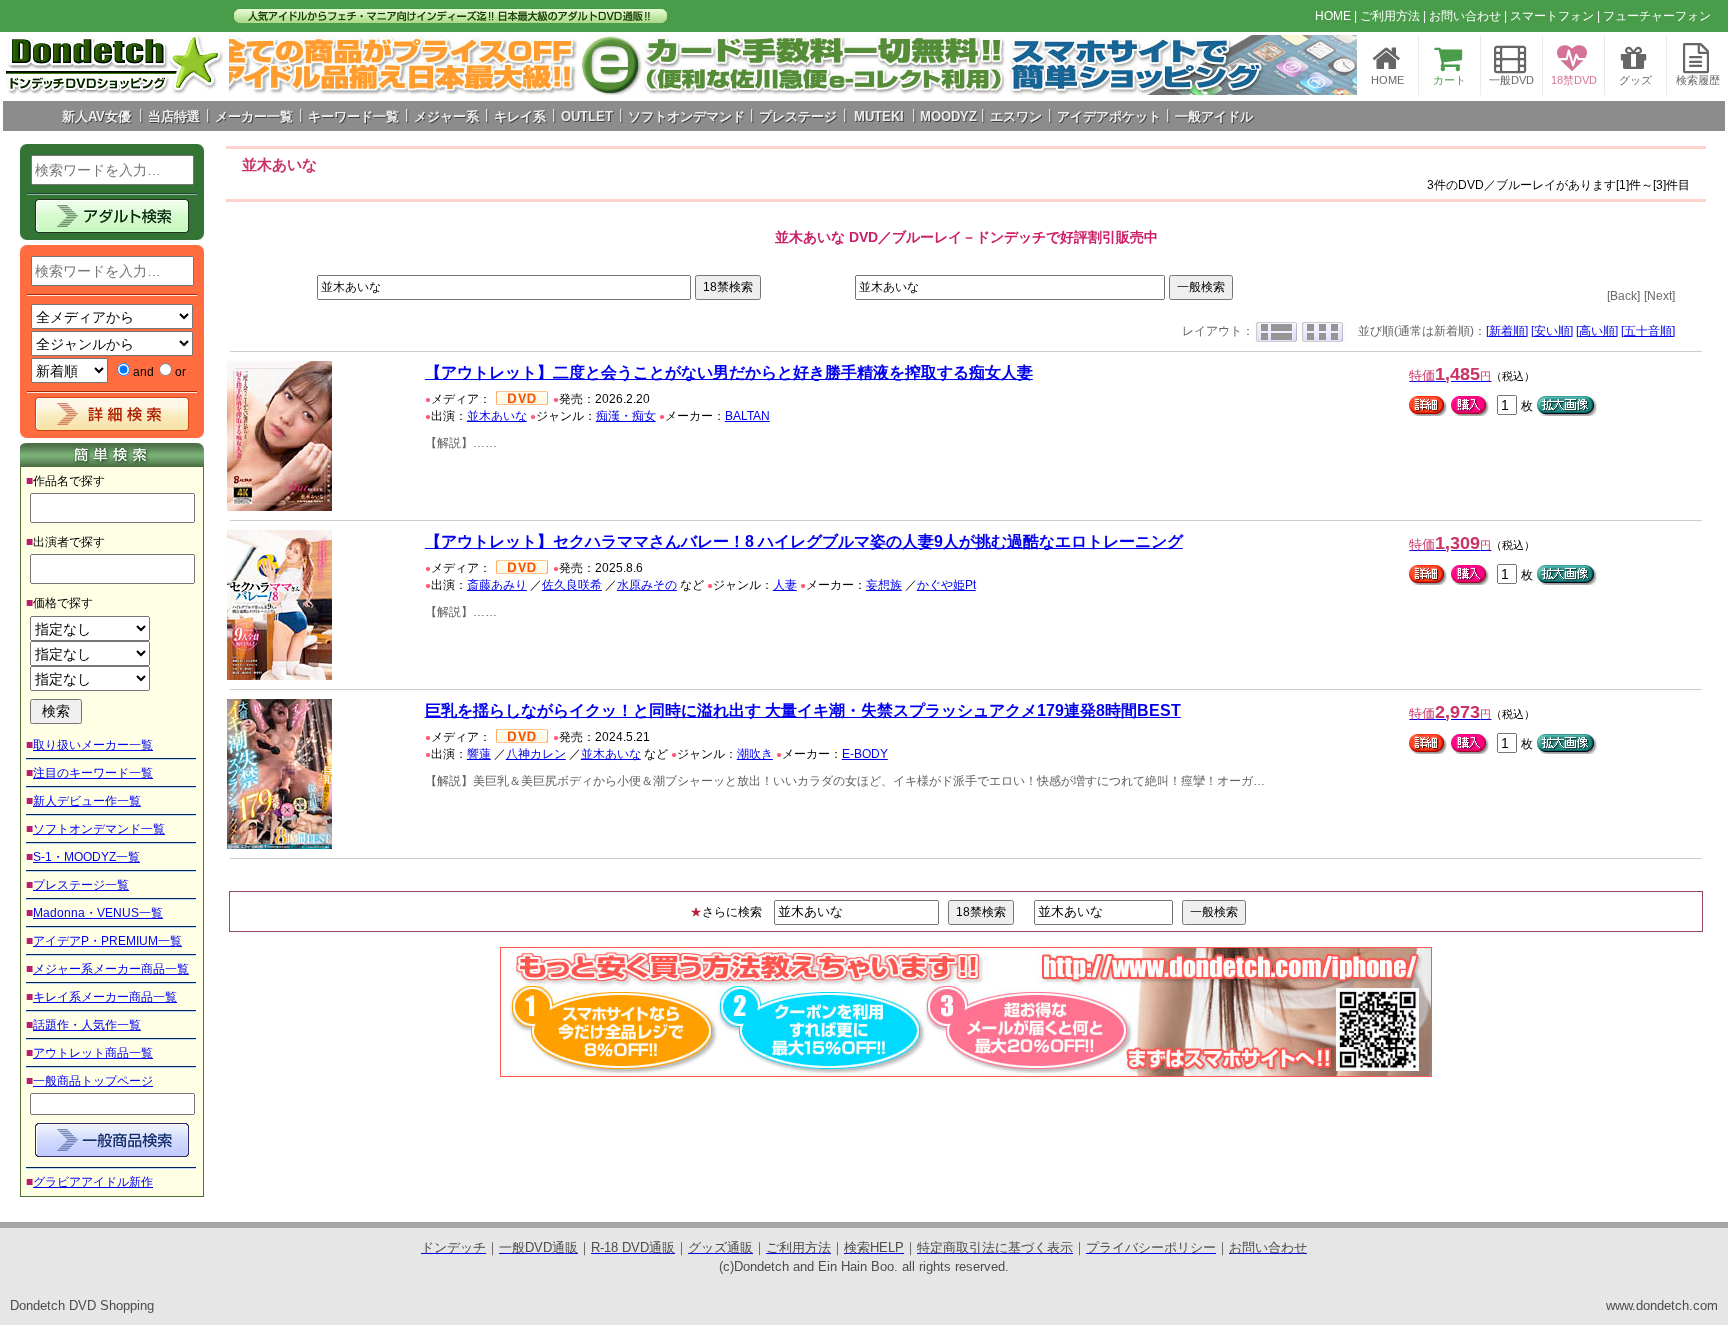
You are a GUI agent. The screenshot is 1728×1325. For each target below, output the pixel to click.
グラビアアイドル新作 (93, 1182)
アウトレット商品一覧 (93, 1053)
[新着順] (1507, 331)
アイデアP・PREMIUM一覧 (107, 941)
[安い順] (1552, 331)
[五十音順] (1648, 331)
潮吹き (755, 754)
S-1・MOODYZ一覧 (86, 857)
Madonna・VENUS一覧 (98, 913)
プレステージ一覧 (81, 885)
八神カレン (536, 754)
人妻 (785, 585)
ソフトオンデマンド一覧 (99, 829)
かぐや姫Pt (946, 585)
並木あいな (497, 416)
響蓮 (479, 754)
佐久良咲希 (572, 585)
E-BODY (865, 754)
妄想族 (884, 585)
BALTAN (747, 416)
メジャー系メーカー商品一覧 (111, 969)
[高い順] (1597, 331)
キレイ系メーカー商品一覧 (105, 997)
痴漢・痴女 (626, 416)
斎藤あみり (497, 585)
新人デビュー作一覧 (87, 801)
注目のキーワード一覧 (93, 773)
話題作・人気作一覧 (87, 1025)
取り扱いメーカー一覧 (93, 745)
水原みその (647, 585)
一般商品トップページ (93, 1081)
